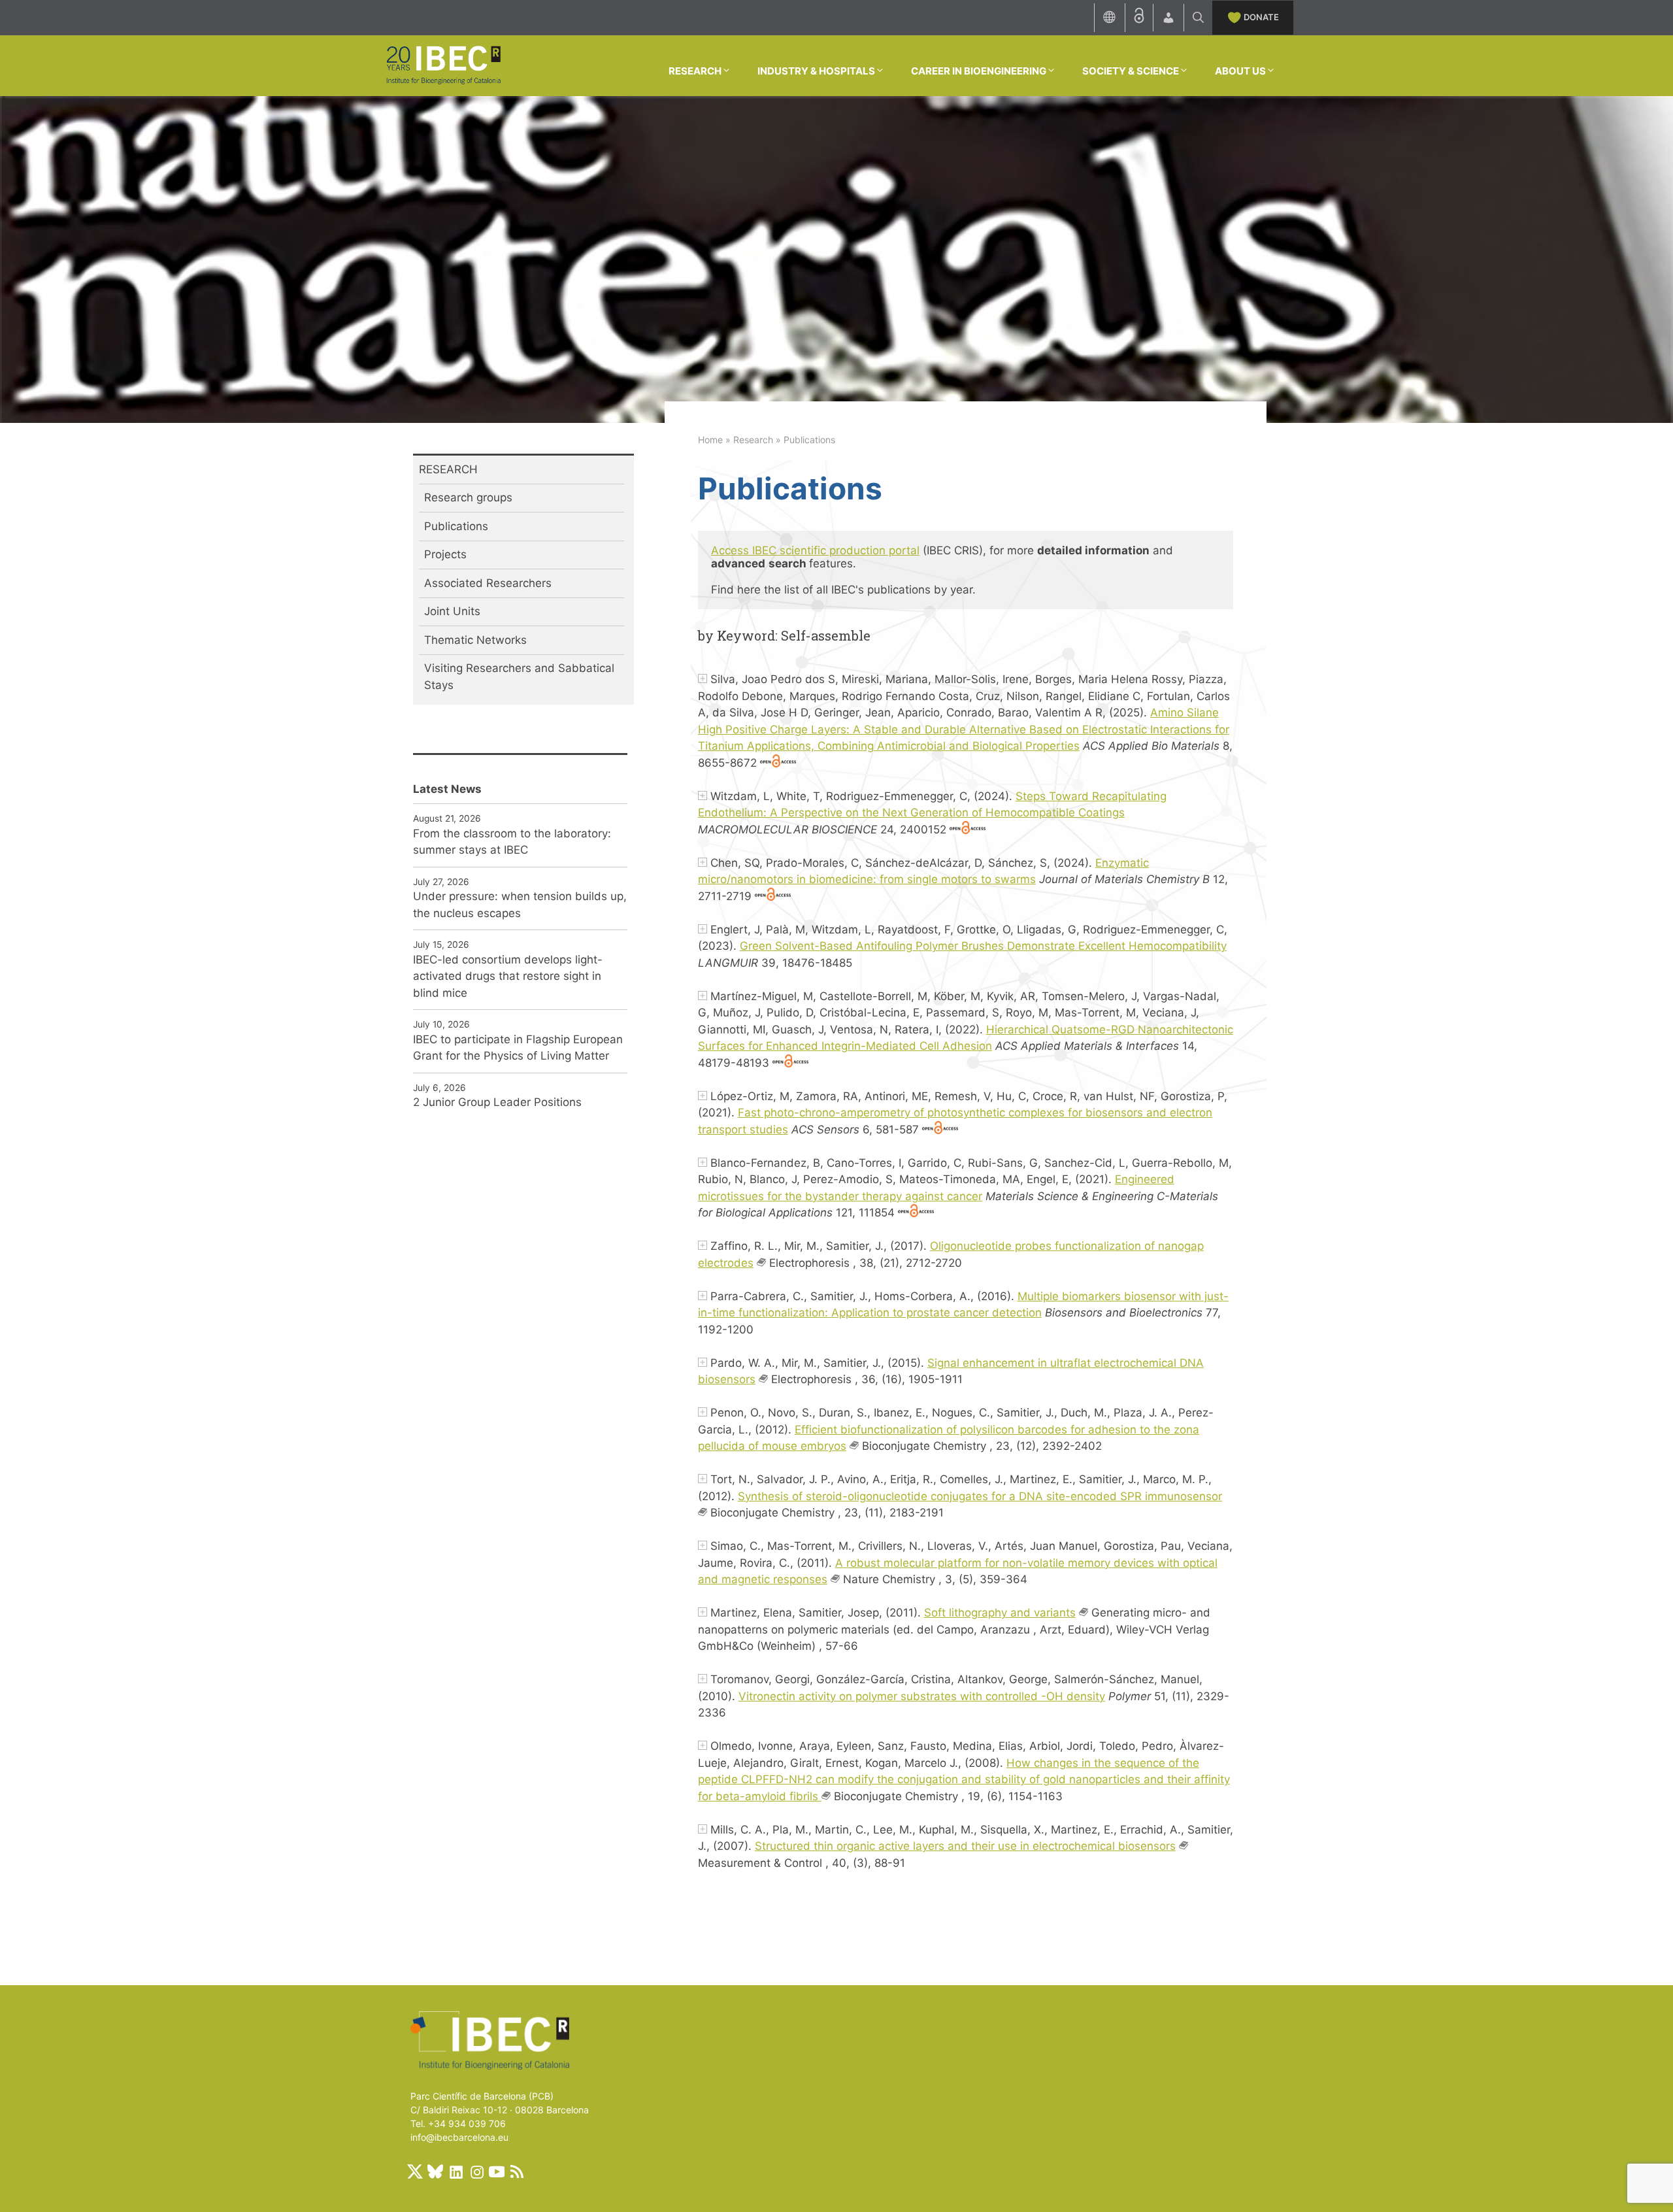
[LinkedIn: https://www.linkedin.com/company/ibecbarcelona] (456, 2171)
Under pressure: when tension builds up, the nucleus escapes (520, 905)
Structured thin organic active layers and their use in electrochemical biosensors (965, 1846)
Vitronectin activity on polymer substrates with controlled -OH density (922, 1696)
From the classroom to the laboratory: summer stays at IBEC (512, 842)
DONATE (1261, 17)
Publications (456, 526)
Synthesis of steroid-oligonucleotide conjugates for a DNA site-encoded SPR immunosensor (980, 1496)
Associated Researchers (488, 583)
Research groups (468, 497)
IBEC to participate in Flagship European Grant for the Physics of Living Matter (518, 1048)
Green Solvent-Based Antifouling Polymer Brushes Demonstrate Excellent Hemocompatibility (983, 946)
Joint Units (452, 611)
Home (710, 440)
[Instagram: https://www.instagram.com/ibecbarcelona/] (476, 2171)
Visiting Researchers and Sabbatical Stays (519, 677)
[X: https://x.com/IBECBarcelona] (415, 2171)
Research (753, 440)
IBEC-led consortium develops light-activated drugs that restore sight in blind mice (508, 976)
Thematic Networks (475, 640)
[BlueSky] (435, 2171)
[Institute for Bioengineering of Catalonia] (443, 65)
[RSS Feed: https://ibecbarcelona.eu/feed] (517, 2171)
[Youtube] (497, 2171)
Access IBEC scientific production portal (815, 550)
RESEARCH (695, 71)
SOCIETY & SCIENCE (1131, 71)
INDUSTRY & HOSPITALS (816, 71)
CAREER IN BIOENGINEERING (979, 71)
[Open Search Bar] (1198, 18)
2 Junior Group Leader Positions (497, 1102)
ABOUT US (1240, 71)
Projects (445, 554)
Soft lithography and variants (1000, 1613)
